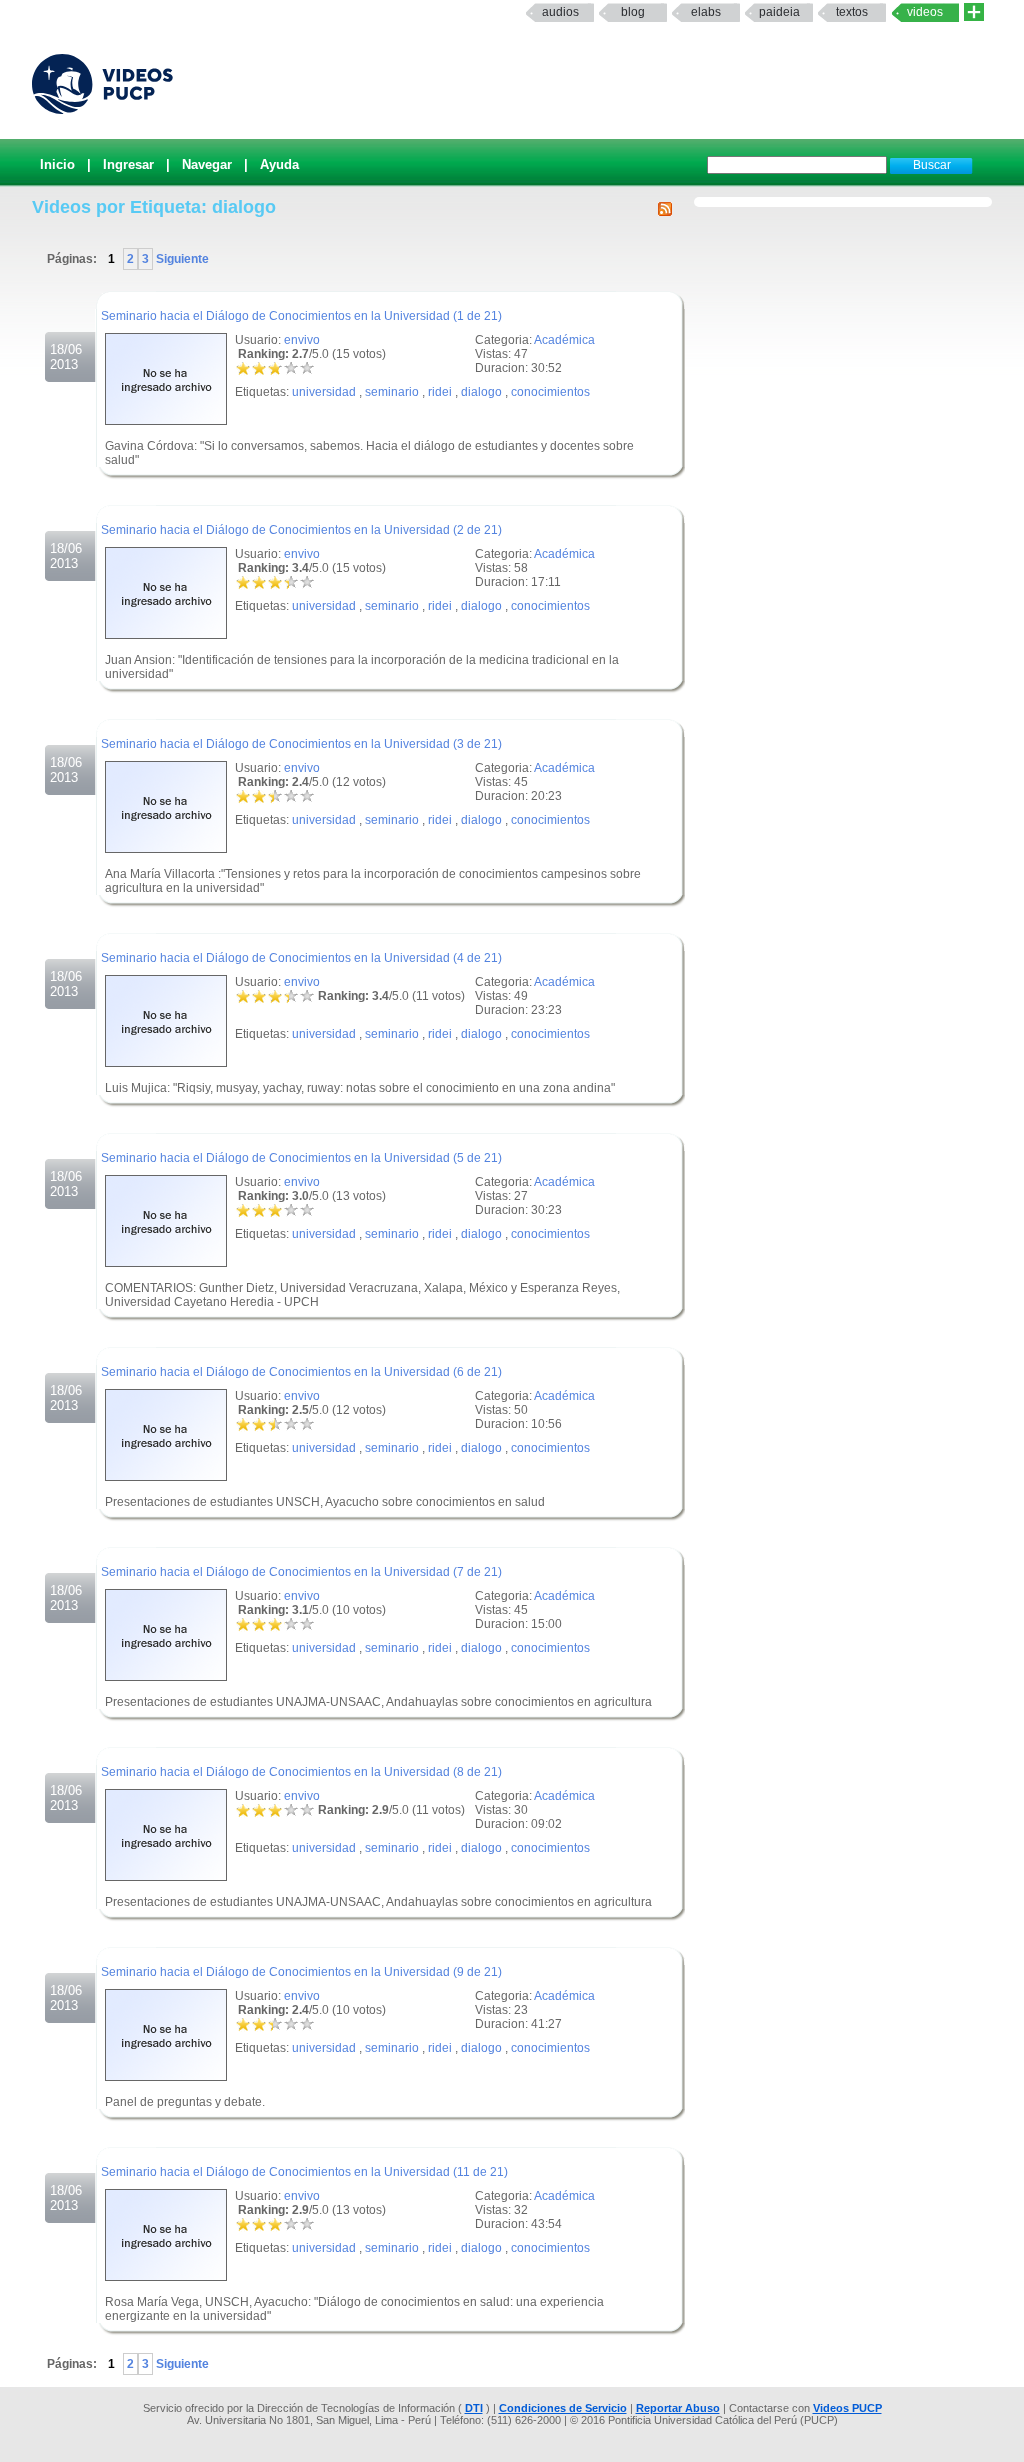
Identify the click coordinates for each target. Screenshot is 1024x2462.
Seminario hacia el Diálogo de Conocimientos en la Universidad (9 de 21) (301, 1972)
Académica (564, 340)
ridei (440, 392)
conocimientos (550, 392)
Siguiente (181, 259)
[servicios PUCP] (974, 12)
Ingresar (128, 164)
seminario (392, 392)
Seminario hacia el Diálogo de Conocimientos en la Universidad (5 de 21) (301, 1158)
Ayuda (279, 164)
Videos (925, 12)
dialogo (481, 392)
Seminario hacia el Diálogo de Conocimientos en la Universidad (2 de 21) (301, 530)
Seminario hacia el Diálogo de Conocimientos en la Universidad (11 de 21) (304, 2172)
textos (852, 12)
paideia (779, 12)
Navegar (207, 164)
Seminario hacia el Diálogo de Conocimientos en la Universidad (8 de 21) (301, 1772)
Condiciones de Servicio (563, 2408)
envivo (302, 340)
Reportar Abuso (678, 2408)
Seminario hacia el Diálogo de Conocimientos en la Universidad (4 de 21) (301, 958)
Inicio (57, 164)
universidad (324, 392)
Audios (560, 12)
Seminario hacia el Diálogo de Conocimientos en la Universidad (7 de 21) (301, 1572)
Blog (633, 12)
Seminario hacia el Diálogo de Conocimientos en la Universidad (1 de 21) (301, 316)
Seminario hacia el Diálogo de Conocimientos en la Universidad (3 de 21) (301, 744)
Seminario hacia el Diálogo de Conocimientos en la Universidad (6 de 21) (301, 1372)
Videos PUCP (847, 2408)
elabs (706, 12)
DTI (474, 2408)
